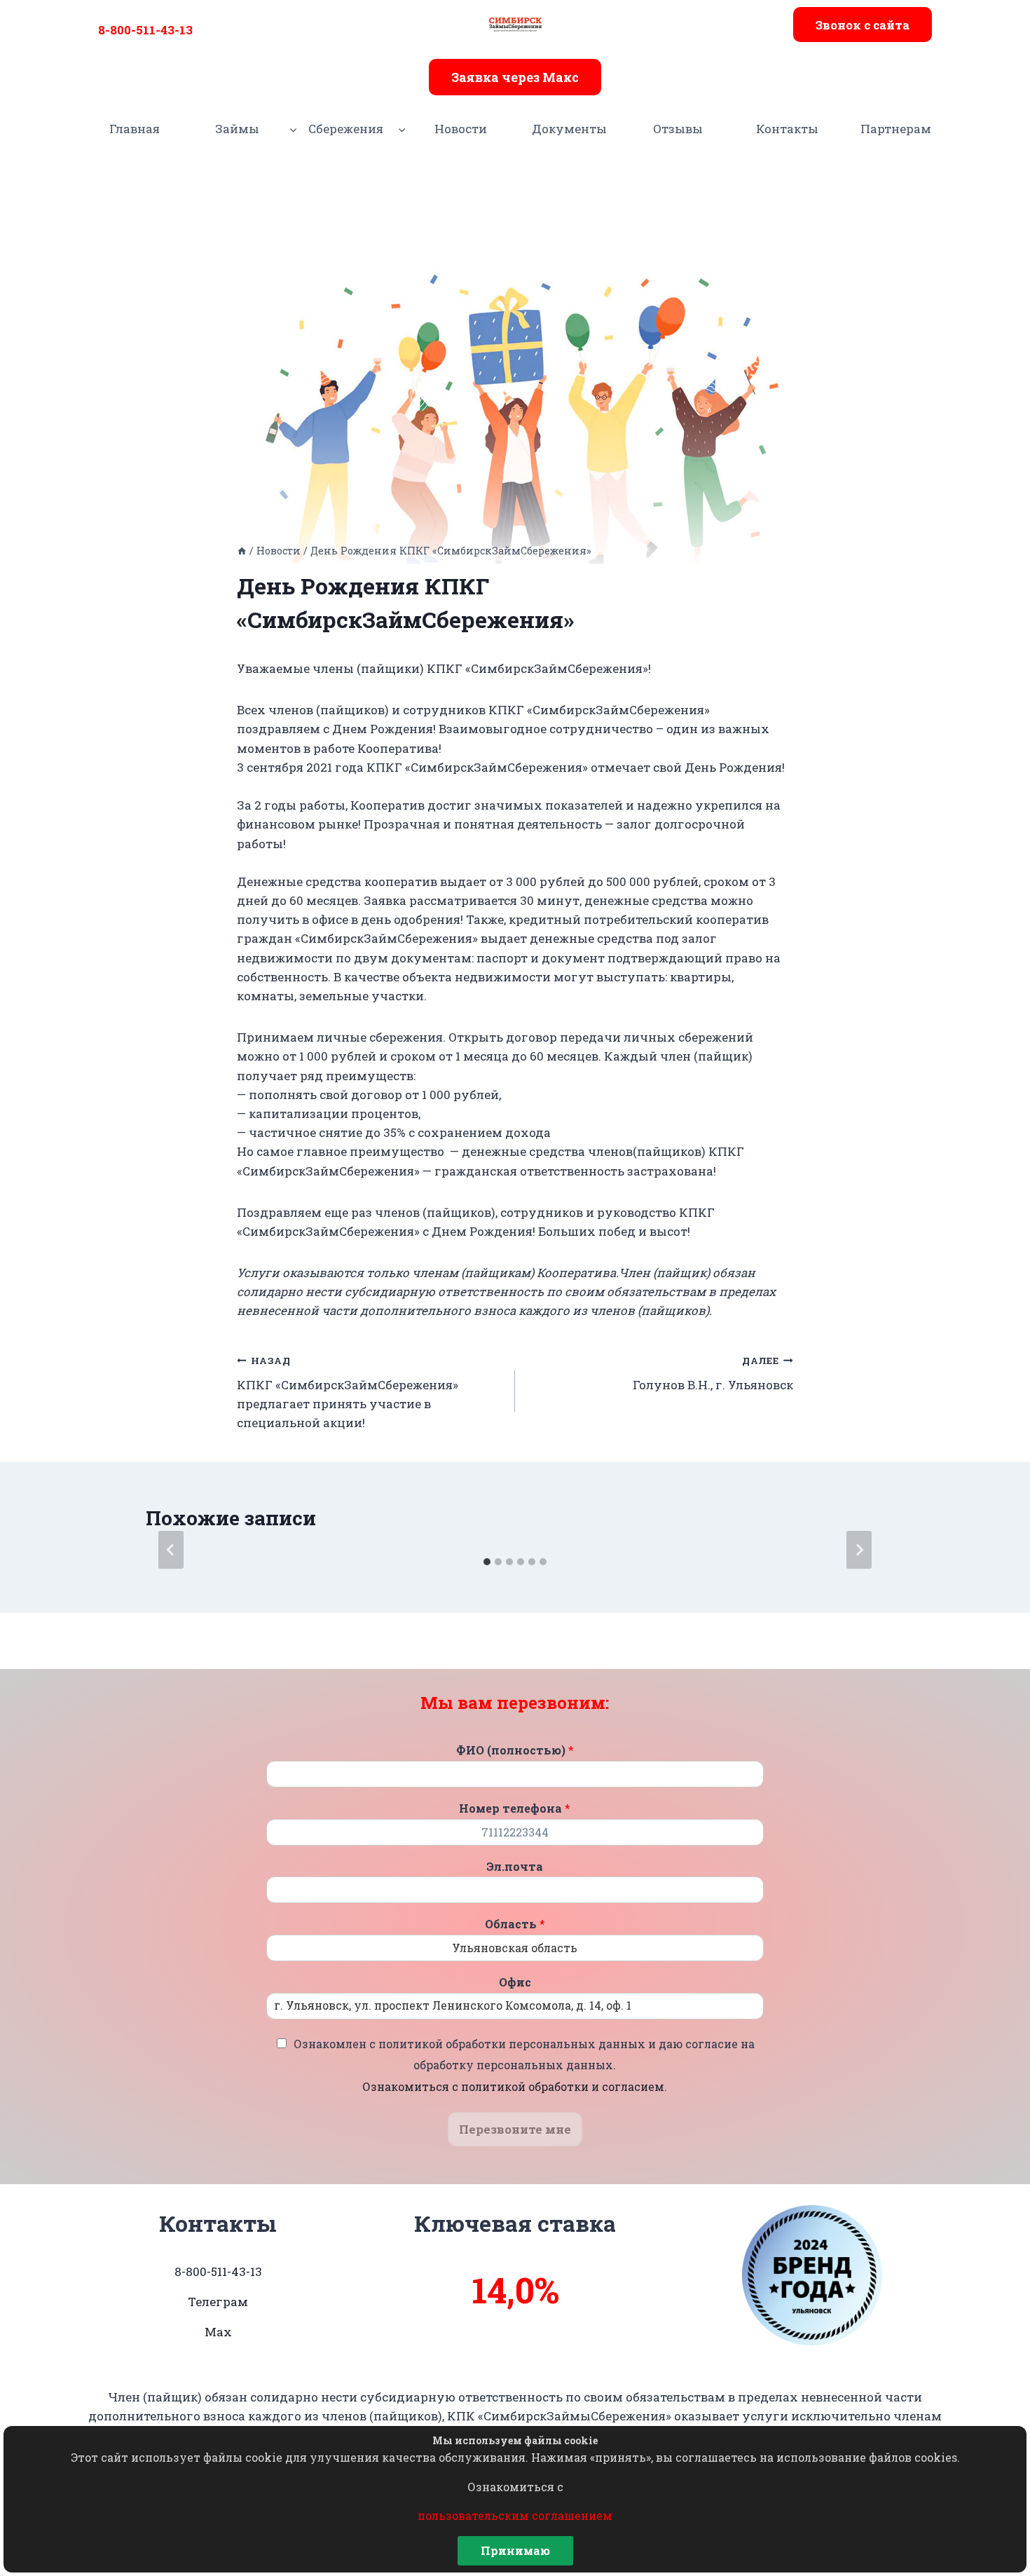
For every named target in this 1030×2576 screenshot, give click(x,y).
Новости (461, 129)
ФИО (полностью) (515, 1750)
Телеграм (218, 2302)
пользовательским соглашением (515, 2515)
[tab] (487, 1562)
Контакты (787, 129)
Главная (135, 129)
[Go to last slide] (171, 1550)
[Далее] (859, 1550)
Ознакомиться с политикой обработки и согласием (513, 2086)
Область (515, 1924)
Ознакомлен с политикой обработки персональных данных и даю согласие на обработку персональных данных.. (524, 2065)
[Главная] (242, 551)
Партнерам (896, 129)
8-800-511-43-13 (145, 30)
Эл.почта (515, 1867)
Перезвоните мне (515, 2129)
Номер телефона (515, 1808)
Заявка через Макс (515, 77)
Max (218, 2332)
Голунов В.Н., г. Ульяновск (713, 1374)
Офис (515, 1982)
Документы (569, 129)
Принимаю (515, 2550)
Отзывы (678, 129)
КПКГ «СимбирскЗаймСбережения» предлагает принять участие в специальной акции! (348, 1392)
